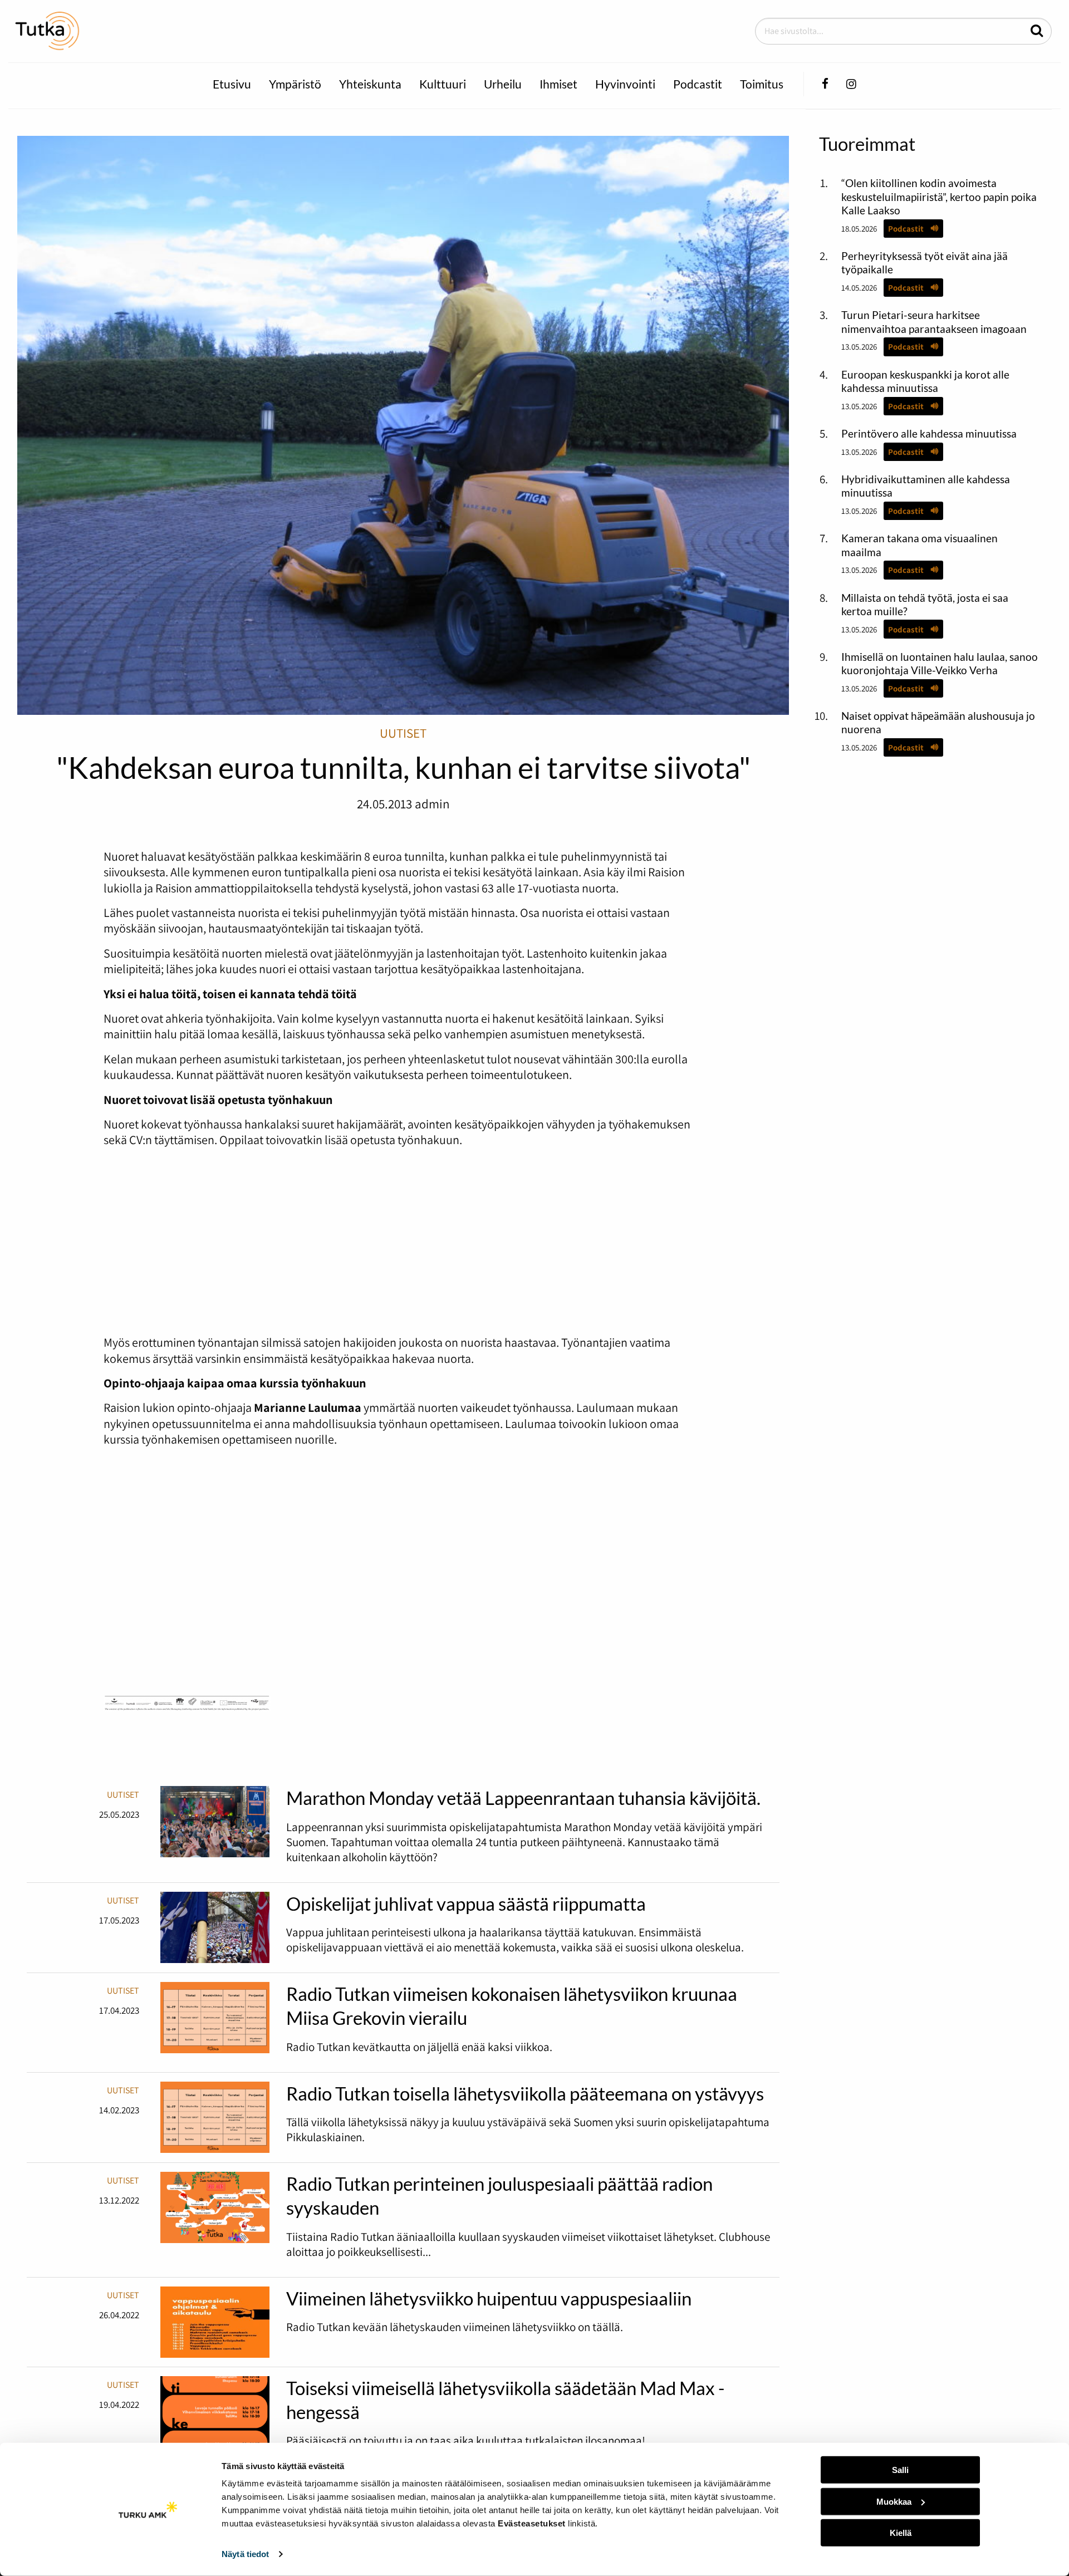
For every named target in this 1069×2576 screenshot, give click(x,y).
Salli (900, 2470)
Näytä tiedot (245, 2554)
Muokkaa (894, 2501)
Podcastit (698, 84)
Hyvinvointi (625, 84)
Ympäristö (295, 84)
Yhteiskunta (370, 84)
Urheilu (503, 84)
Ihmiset (558, 84)
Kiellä (901, 2533)
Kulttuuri (443, 84)
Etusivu (232, 84)
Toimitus (762, 84)
